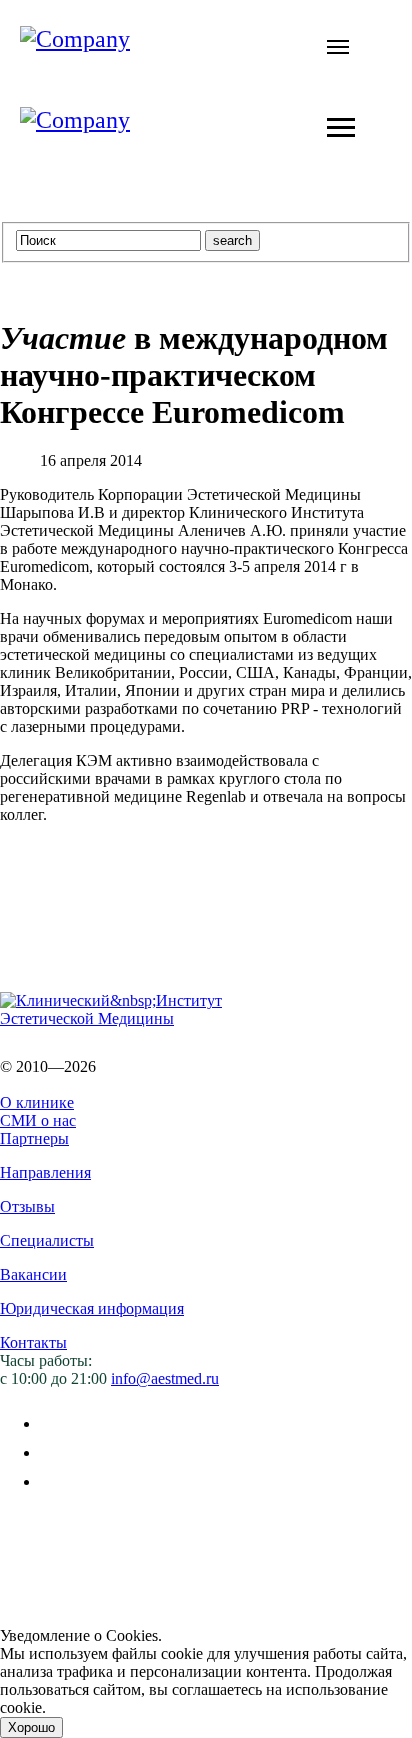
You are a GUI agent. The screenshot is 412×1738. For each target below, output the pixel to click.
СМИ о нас (38, 1120)
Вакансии (33, 1274)
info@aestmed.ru (165, 1378)
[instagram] (52, 1481)
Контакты (33, 1342)
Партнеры (34, 1138)
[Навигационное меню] (338, 47)
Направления (45, 1172)
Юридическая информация (92, 1308)
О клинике (37, 1102)
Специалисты (47, 1240)
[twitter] (52, 1452)
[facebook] (52, 1423)
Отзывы (27, 1206)
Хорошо (31, 1727)
